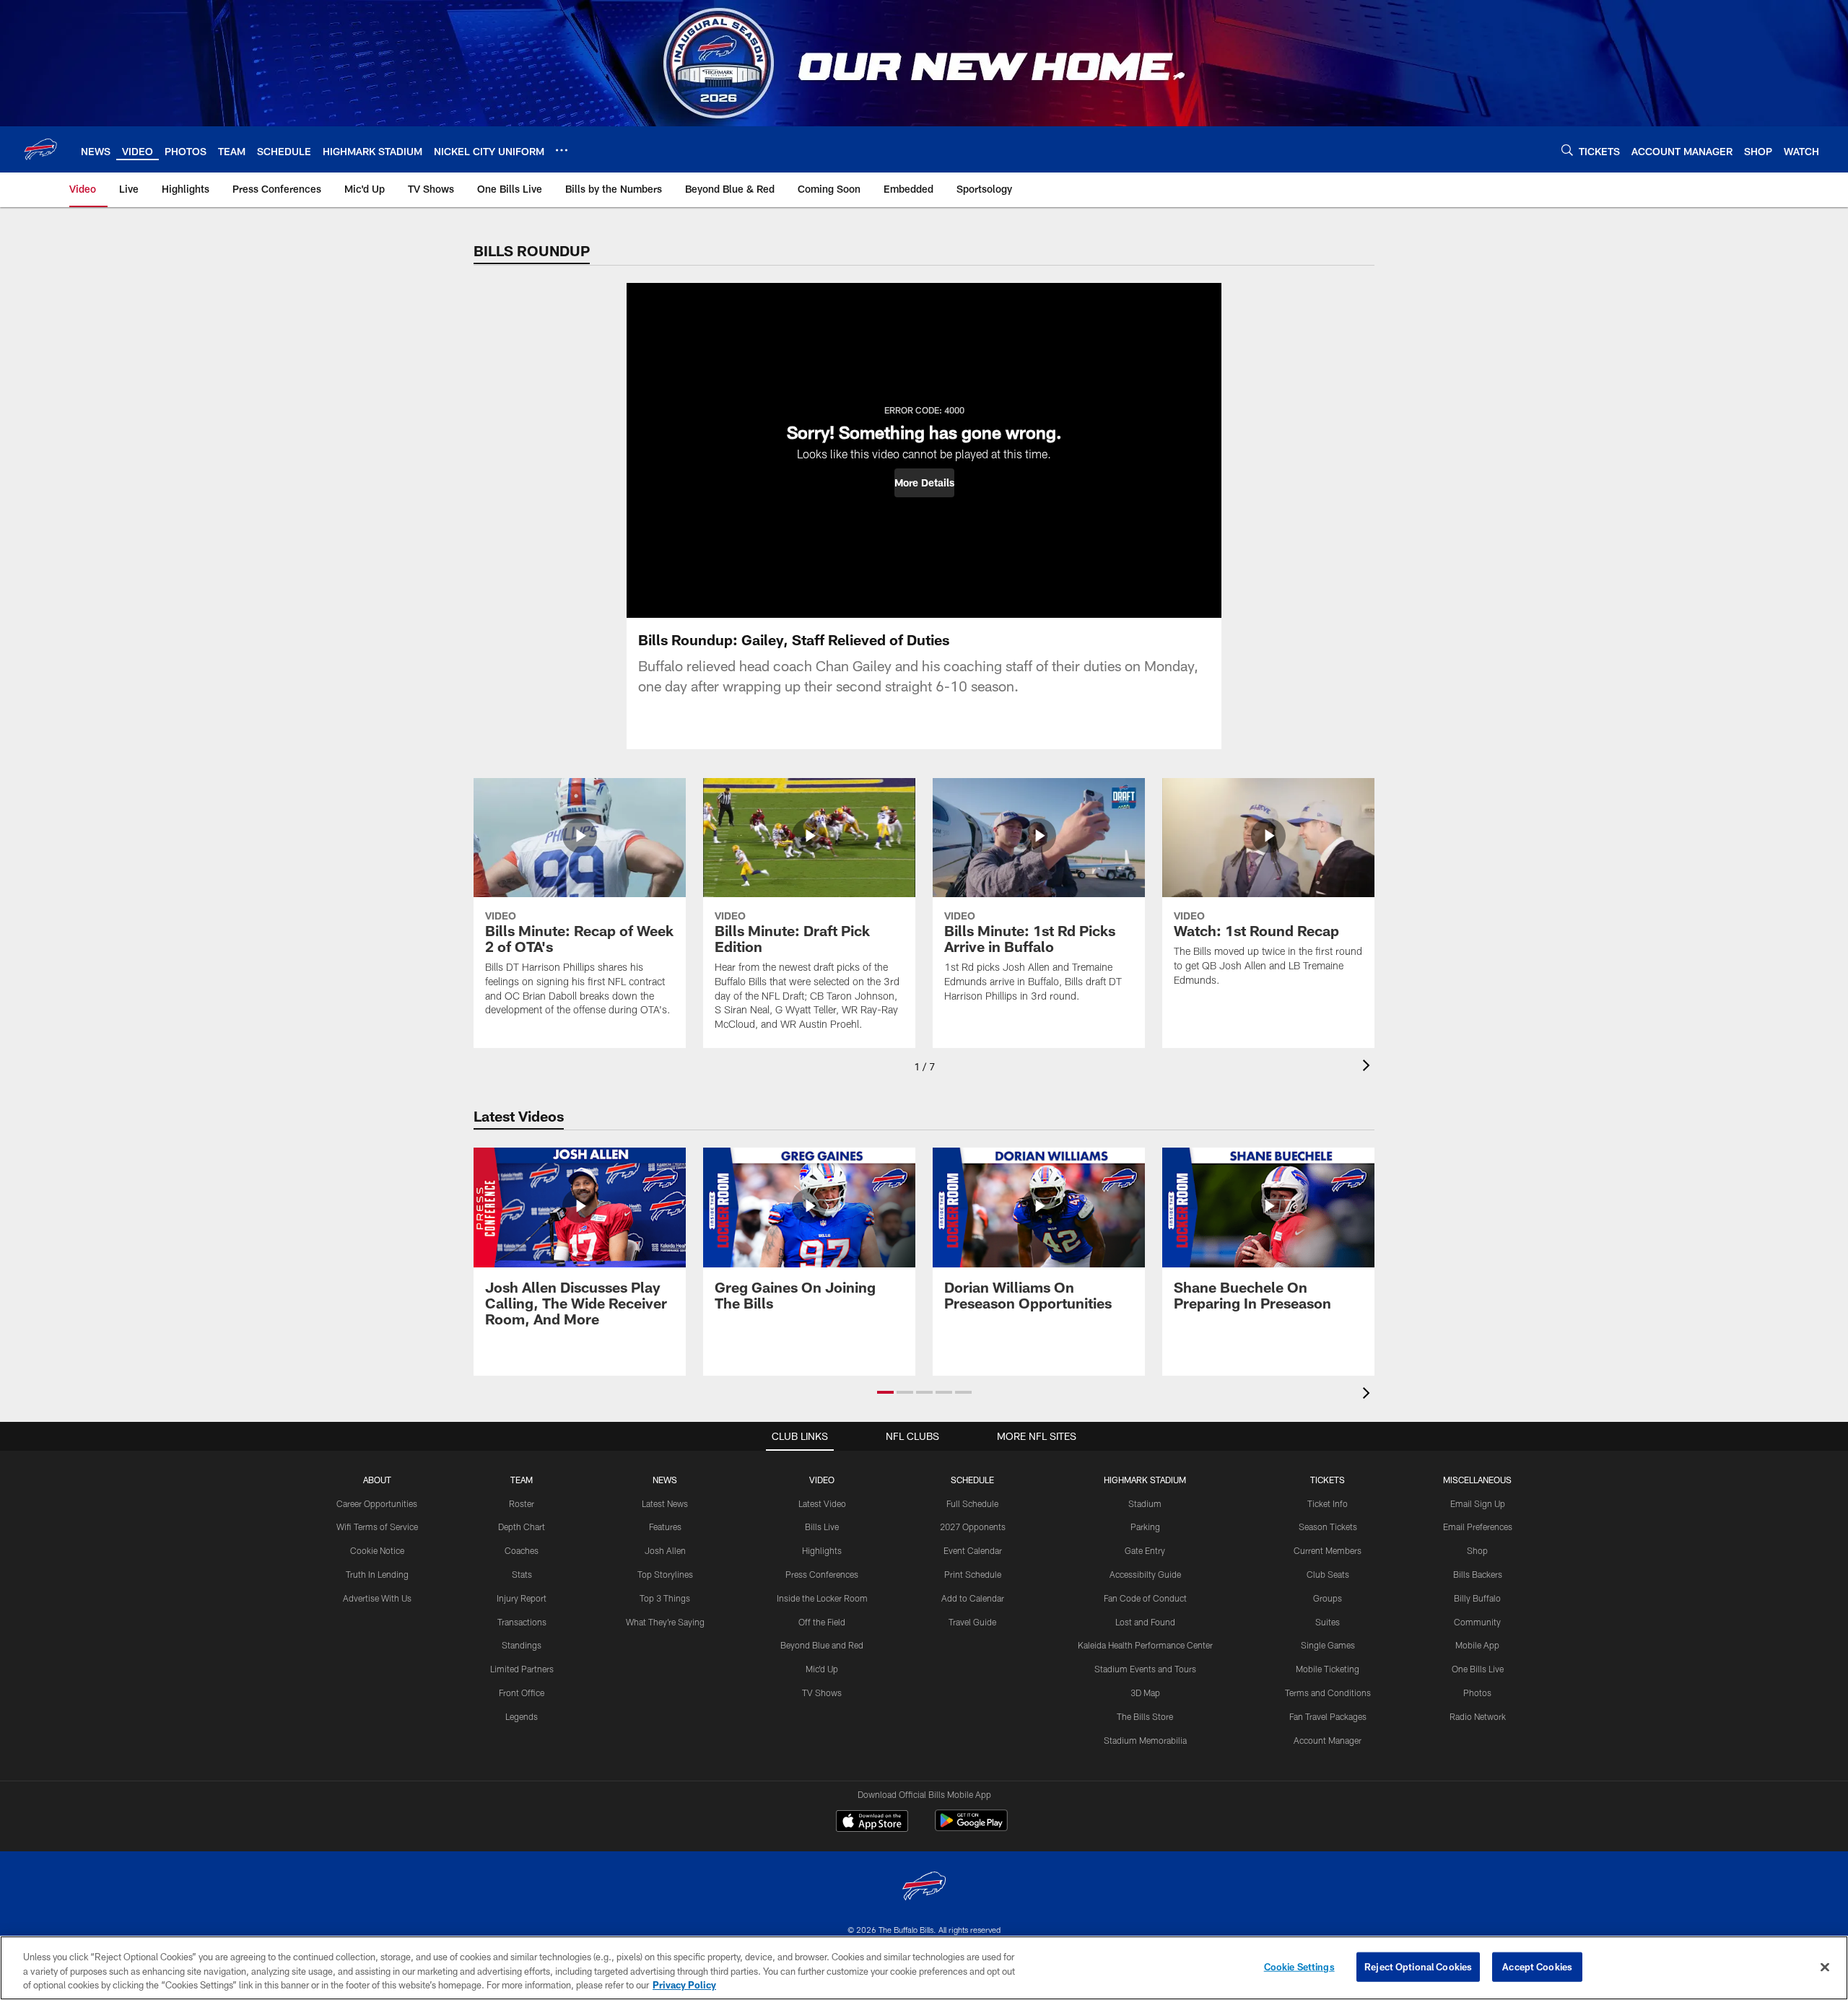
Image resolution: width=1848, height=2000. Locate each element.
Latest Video (822, 1503)
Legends (522, 1716)
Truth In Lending (377, 1574)
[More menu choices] (562, 150)
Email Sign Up (1478, 1503)
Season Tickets (1328, 1527)
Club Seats (1328, 1574)
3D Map (1145, 1693)
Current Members (1328, 1550)
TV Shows (822, 1693)
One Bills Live (1478, 1669)
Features (665, 1527)
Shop (1477, 1550)
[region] (924, 1968)
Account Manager (1328, 1740)
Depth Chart (522, 1527)
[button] (924, 483)
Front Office (522, 1693)
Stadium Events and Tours (1145, 1669)
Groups (1328, 1598)
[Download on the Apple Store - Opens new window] (872, 1822)
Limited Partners (522, 1669)
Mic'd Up (822, 1669)
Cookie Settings (1299, 1966)
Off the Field (822, 1622)
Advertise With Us (377, 1598)
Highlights (822, 1550)
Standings (522, 1645)
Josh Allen (665, 1550)
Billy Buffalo (1477, 1598)
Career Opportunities (377, 1503)
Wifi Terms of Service (377, 1527)
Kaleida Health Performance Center (1145, 1645)
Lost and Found (1145, 1622)
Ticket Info (1328, 1503)
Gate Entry (1145, 1550)
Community (1477, 1622)
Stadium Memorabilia (1145, 1740)
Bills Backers (1478, 1574)
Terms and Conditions (1328, 1693)
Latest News (665, 1503)
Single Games (1328, 1645)
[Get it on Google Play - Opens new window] (971, 1828)
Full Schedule (972, 1503)
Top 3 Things (665, 1598)
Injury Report (522, 1598)
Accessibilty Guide (1145, 1574)
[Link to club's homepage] (40, 149)
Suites (1328, 1622)
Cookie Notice (377, 1550)
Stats (522, 1574)
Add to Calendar (973, 1598)
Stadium (1145, 1503)
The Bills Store (1145, 1716)
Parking (1145, 1527)
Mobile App (1477, 1645)
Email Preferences (1478, 1527)
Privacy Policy (684, 1985)
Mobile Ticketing (1328, 1669)
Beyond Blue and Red (822, 1645)
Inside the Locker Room (822, 1598)
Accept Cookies (1537, 1966)
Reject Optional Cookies (1418, 1966)
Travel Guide (972, 1622)
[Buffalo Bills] (924, 1888)
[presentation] (1369, 1067)
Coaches (522, 1550)
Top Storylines (665, 1574)
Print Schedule (973, 1574)
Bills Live (822, 1527)
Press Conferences (822, 1574)
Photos (1477, 1693)
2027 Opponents (973, 1527)
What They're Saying (665, 1622)
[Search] (1567, 150)
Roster (522, 1503)
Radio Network (1478, 1716)
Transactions (522, 1622)
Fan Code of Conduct (1145, 1598)
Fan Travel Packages (1328, 1716)
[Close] (1825, 1967)
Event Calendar (973, 1550)
